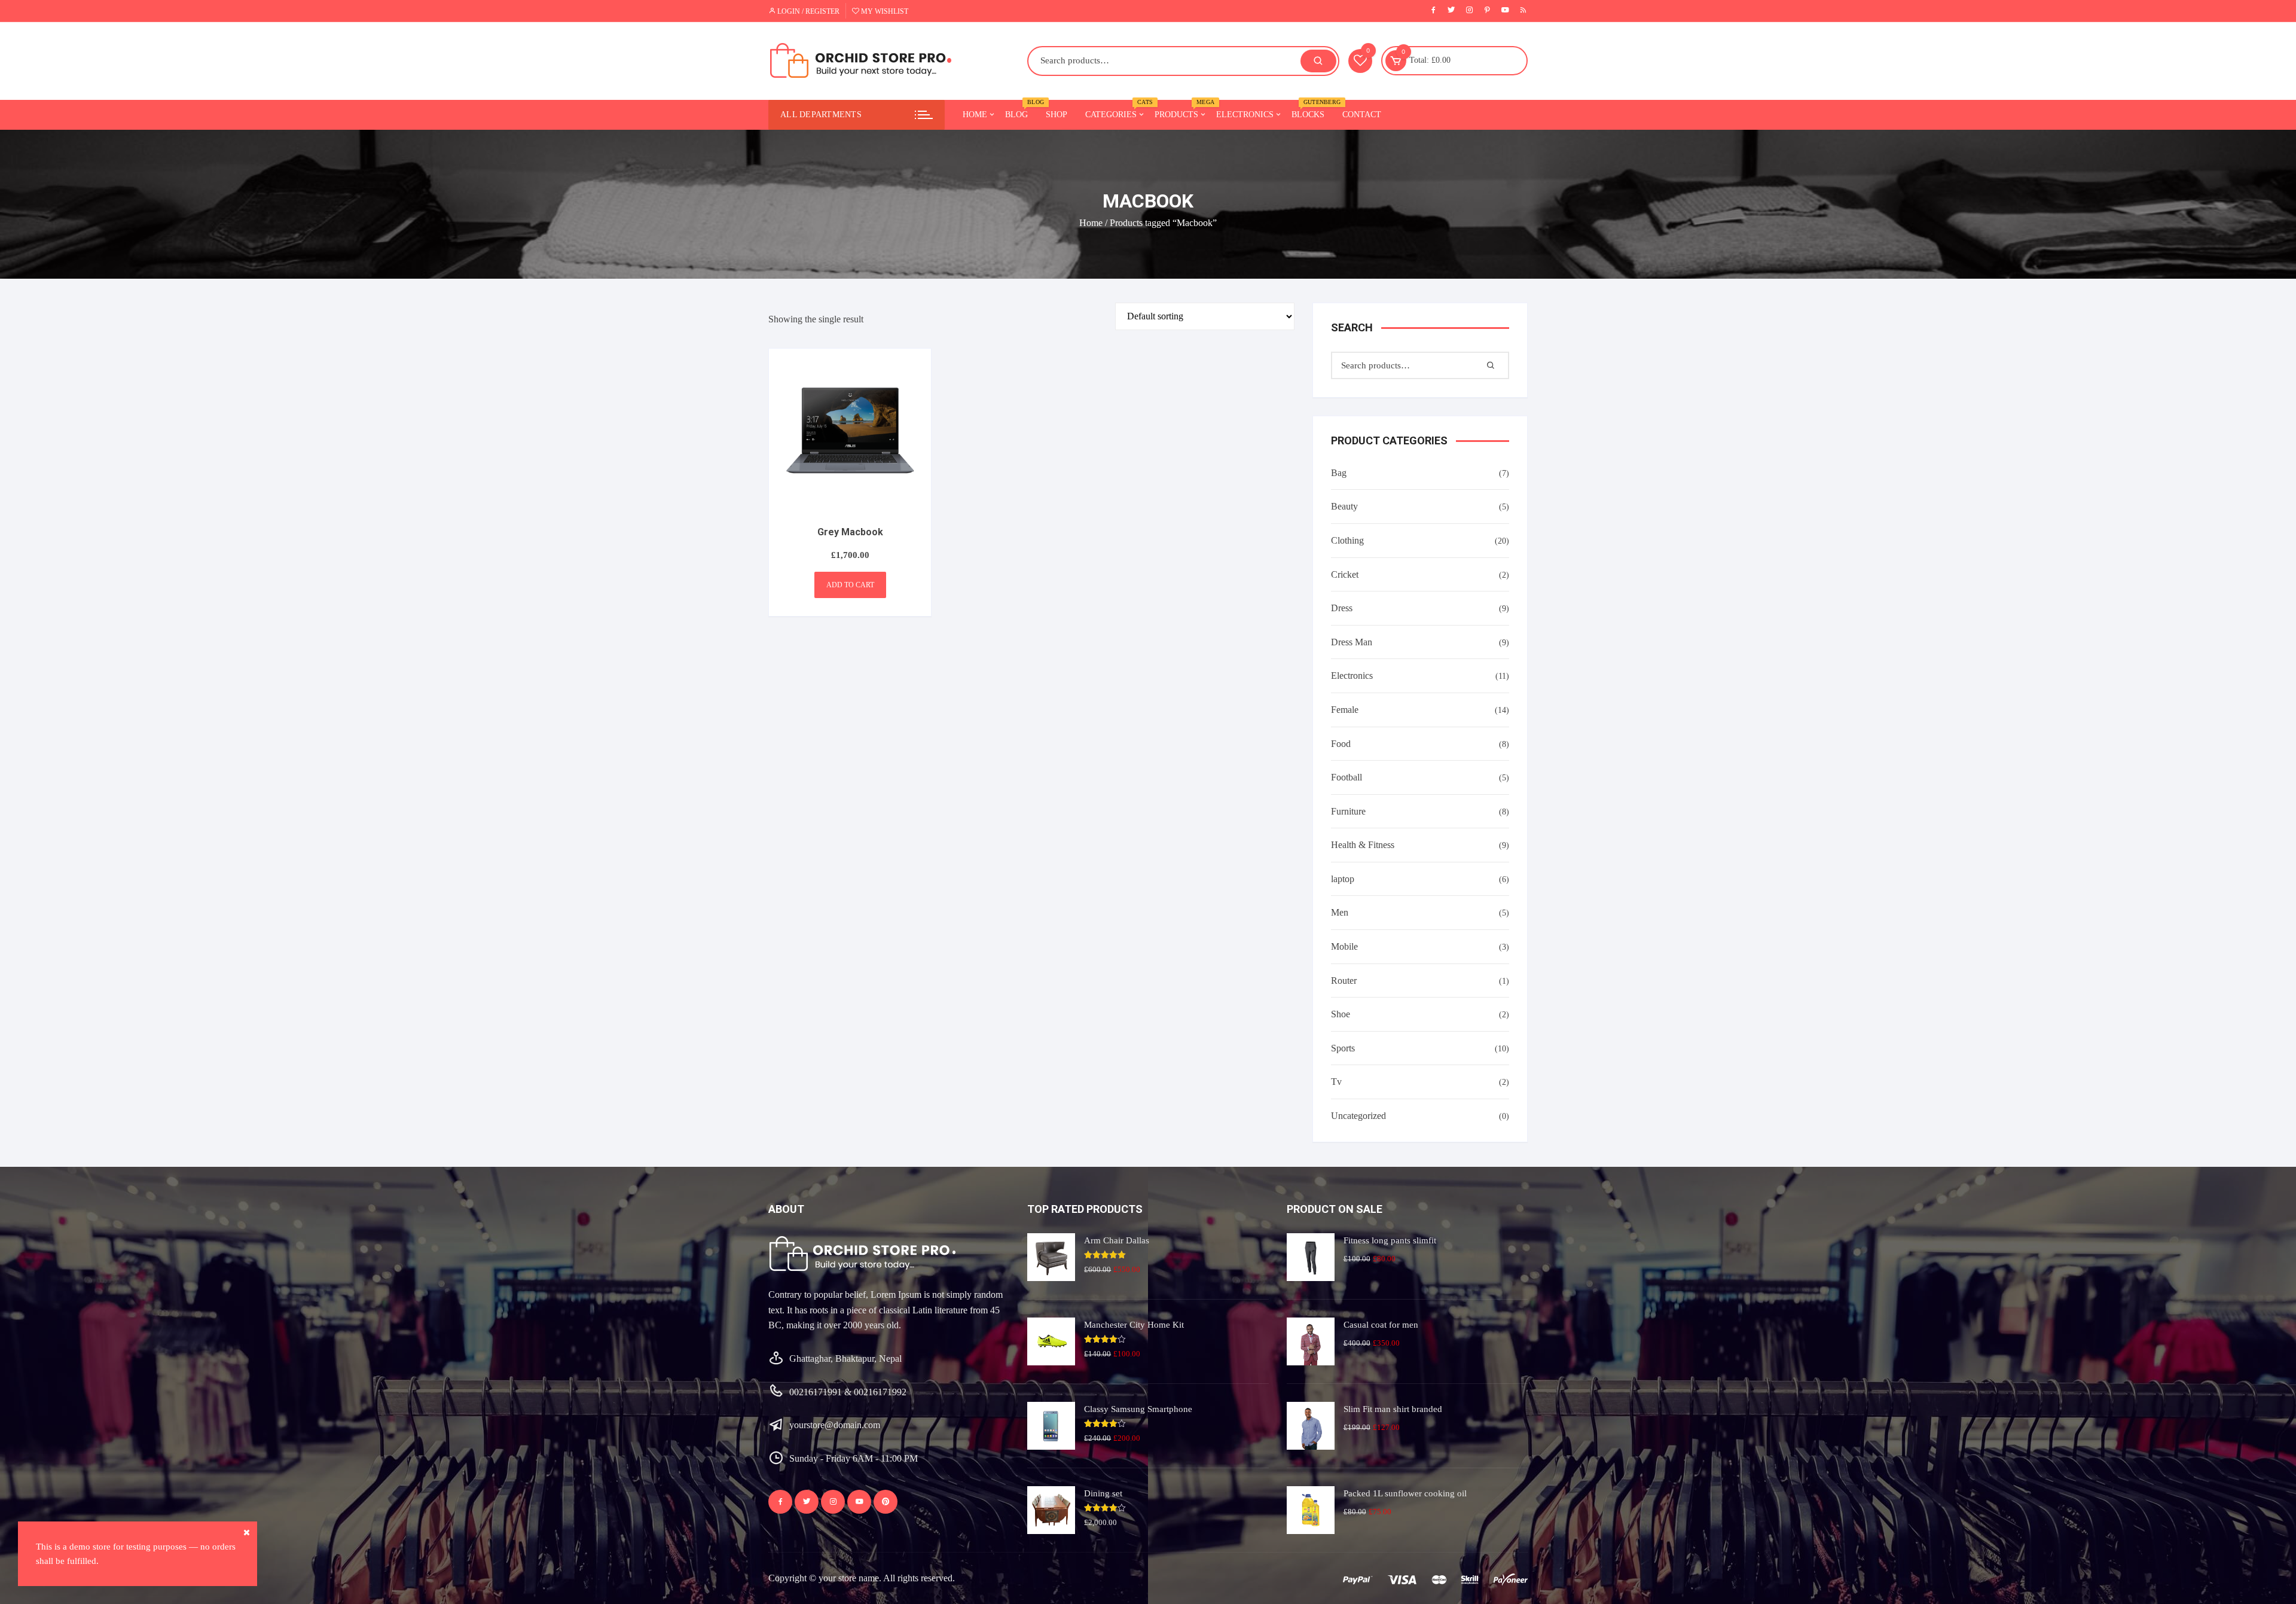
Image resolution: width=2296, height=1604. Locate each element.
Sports (1343, 1048)
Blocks (1312, 109)
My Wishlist (884, 11)
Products (1181, 109)
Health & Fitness (1363, 845)
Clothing (1347, 540)
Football (1347, 777)
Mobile (1344, 946)
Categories (1115, 109)
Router (1344, 981)
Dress (1342, 608)
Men (1340, 912)
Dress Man (1352, 642)
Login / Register (807, 11)
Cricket (1345, 574)
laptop (1343, 879)
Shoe (1341, 1014)
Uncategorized (1358, 1116)
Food (1341, 744)
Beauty (1344, 506)
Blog (1021, 109)
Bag (1339, 473)
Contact (1362, 115)
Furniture (1348, 811)
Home (975, 115)
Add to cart (850, 585)
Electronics (1245, 115)
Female (1345, 710)
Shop (1057, 115)
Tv (1336, 1082)
